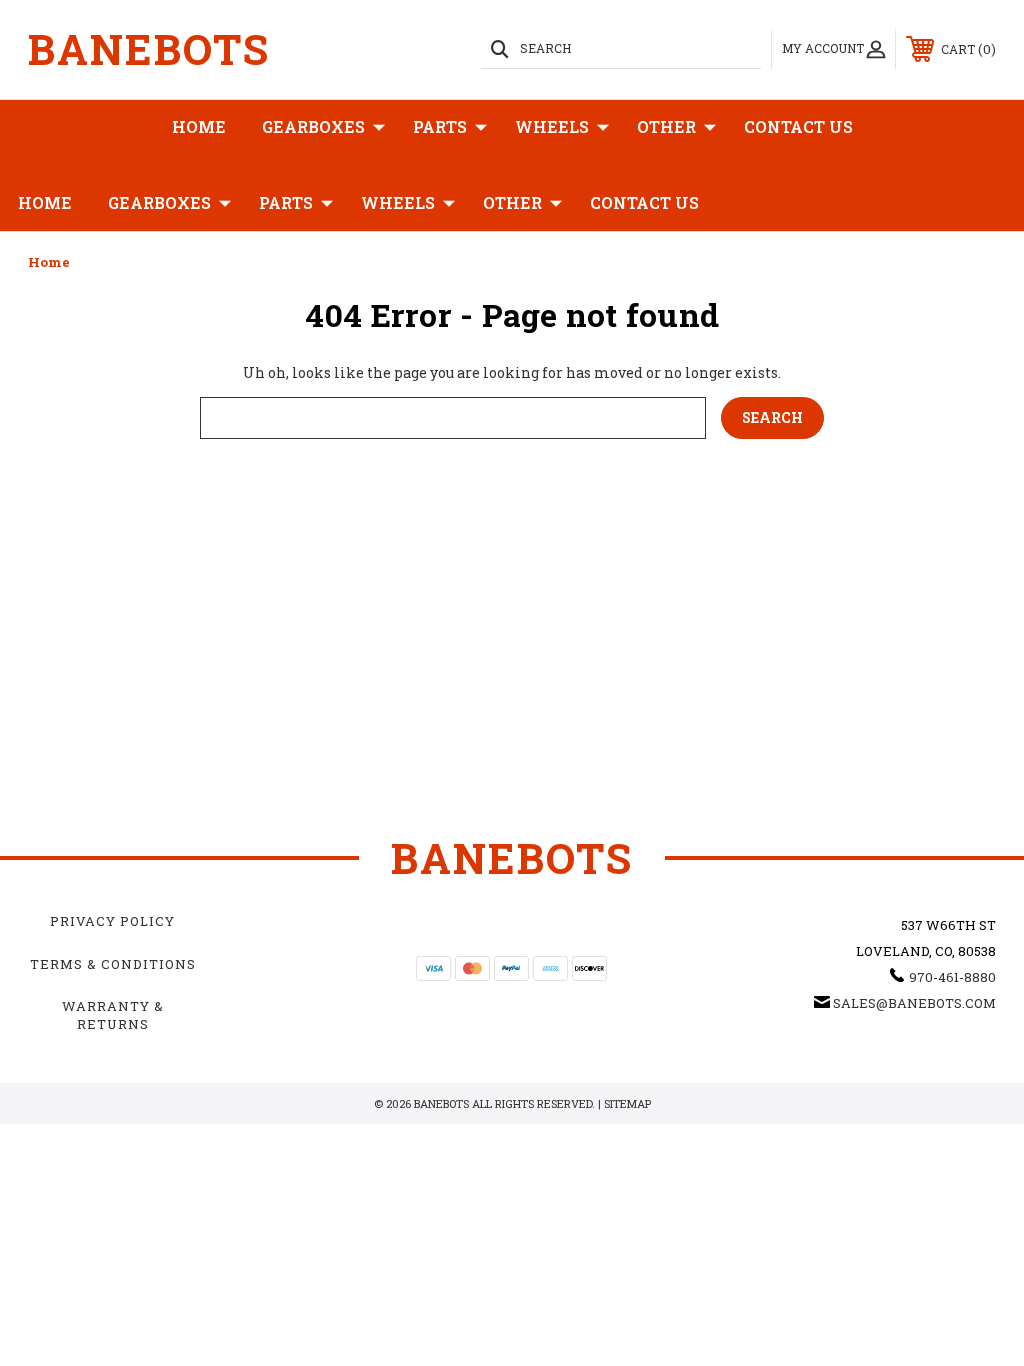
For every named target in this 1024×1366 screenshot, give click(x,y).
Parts (440, 126)
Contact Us (798, 126)
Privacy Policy (112, 921)
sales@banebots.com (914, 1003)
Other (666, 126)
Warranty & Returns (113, 1015)
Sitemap (627, 1103)
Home (199, 126)
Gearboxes (313, 126)
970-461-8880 (952, 977)
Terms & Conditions (113, 964)
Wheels (552, 126)
